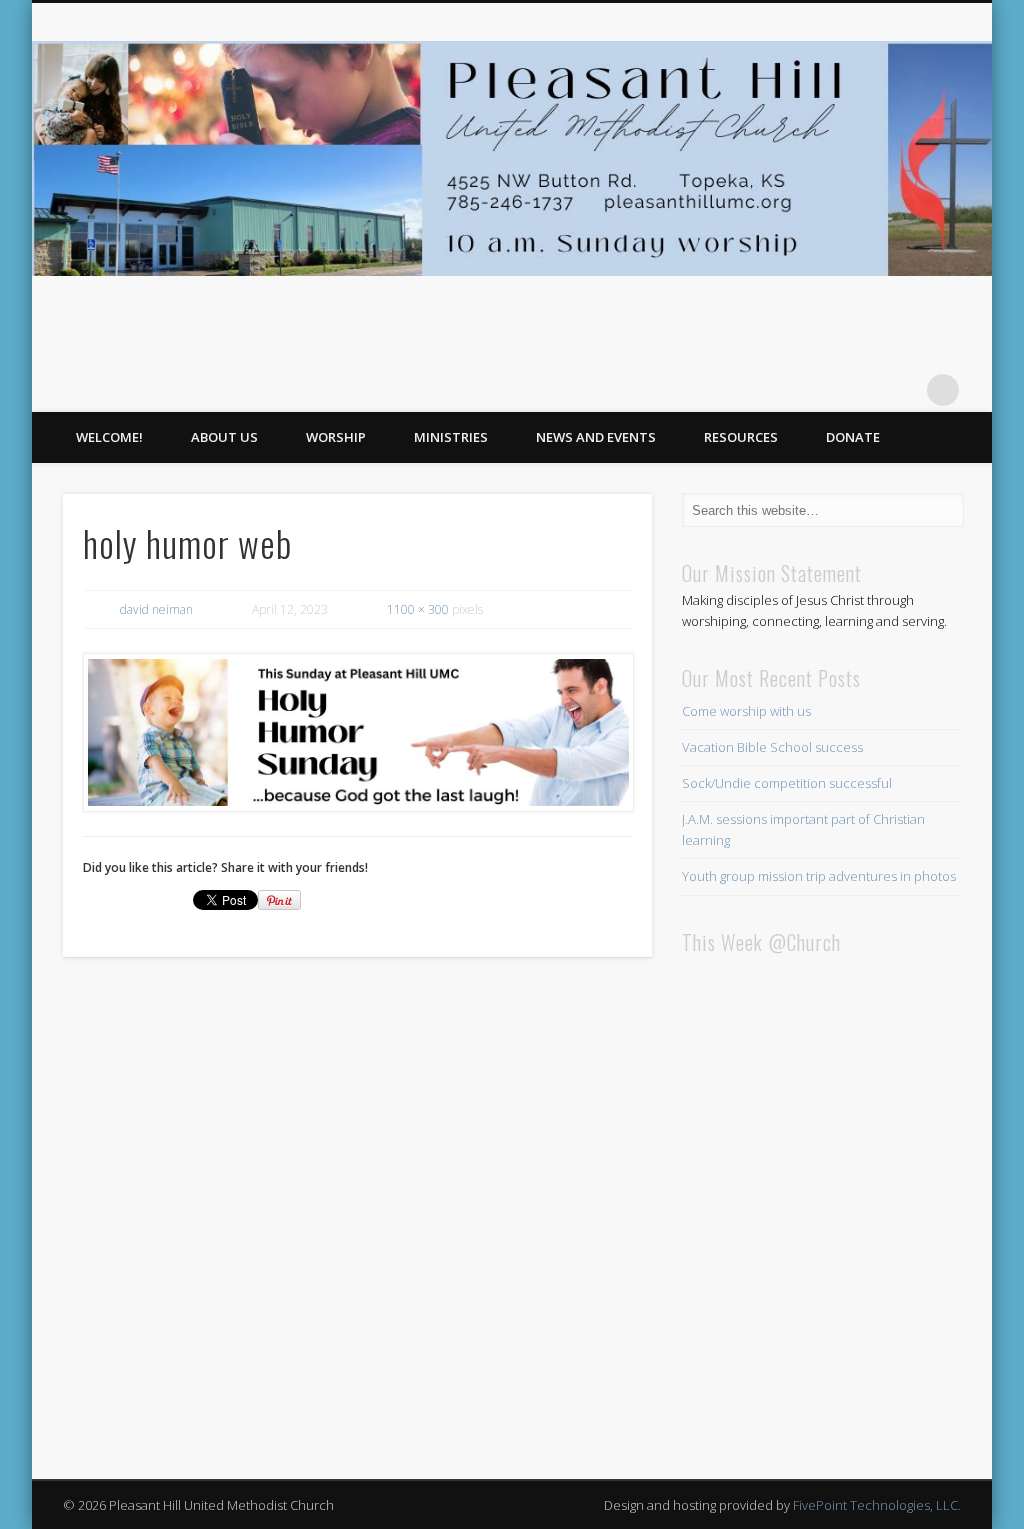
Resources (741, 437)
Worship (336, 437)
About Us (224, 437)
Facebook (902, 390)
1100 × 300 (418, 609)
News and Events (596, 437)
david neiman (156, 609)
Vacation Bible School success (772, 747)
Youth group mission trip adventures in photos (819, 876)
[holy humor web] (357, 732)
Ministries (451, 437)
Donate (853, 437)
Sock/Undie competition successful (787, 783)
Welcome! (109, 437)
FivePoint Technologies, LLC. (877, 1505)
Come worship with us (746, 711)
